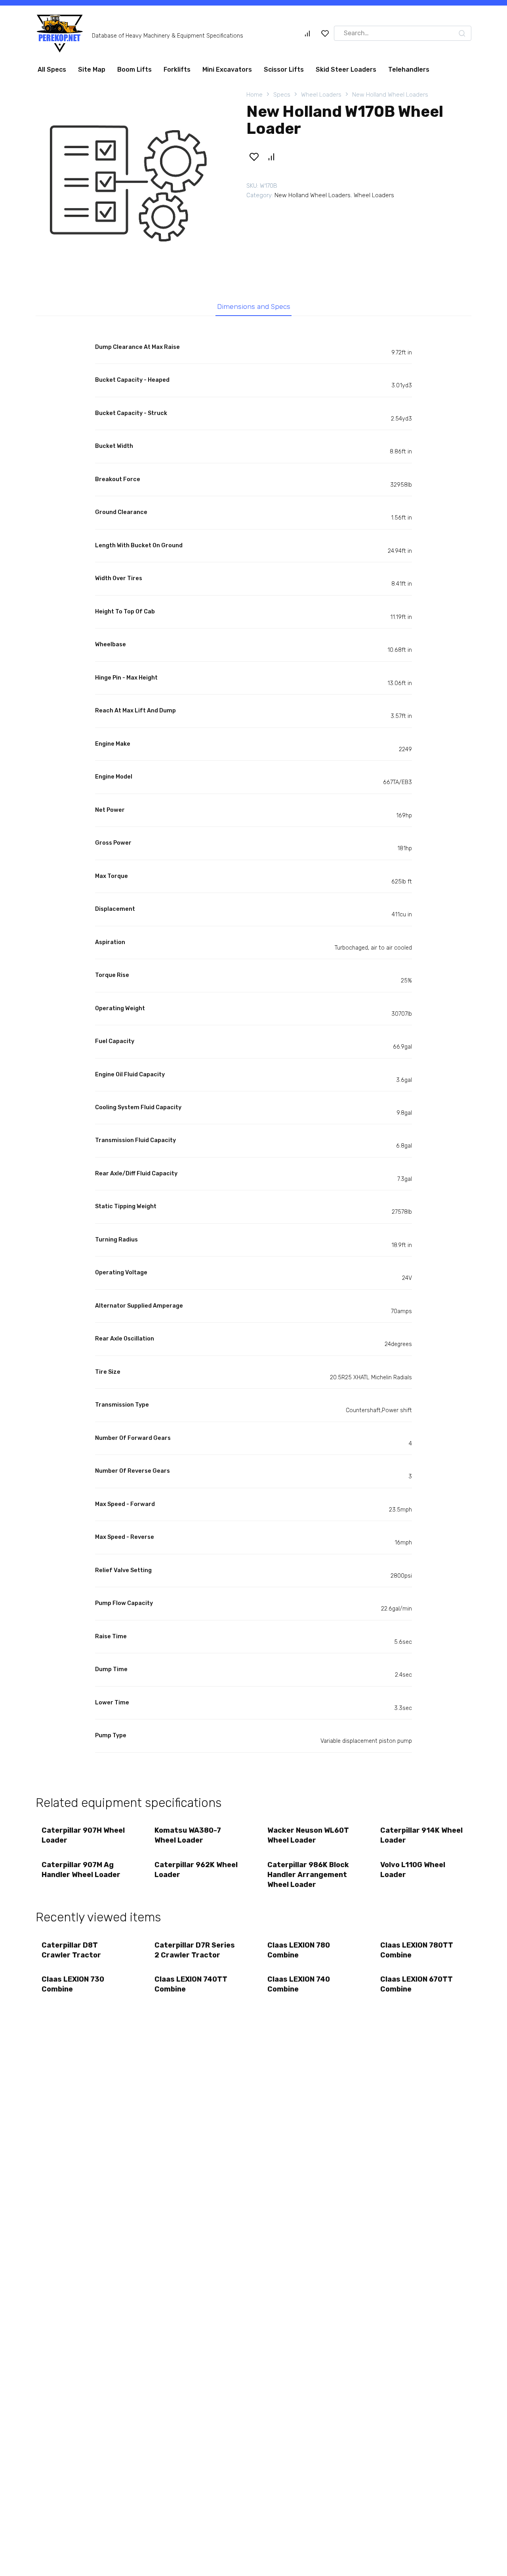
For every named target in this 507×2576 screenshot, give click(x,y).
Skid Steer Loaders (346, 73)
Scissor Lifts (284, 73)
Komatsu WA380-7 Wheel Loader (188, 1838)
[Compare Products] (307, 36)
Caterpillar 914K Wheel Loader (421, 1838)
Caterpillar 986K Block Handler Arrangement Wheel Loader (308, 1878)
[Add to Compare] (271, 160)
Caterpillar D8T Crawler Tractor (71, 1953)
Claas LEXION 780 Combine (299, 1953)
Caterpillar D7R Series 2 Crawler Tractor (195, 1953)
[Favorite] (325, 36)
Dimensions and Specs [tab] (254, 310)
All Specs (52, 73)
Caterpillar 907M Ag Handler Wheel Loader (81, 1873)
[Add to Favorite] (254, 160)
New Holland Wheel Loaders (390, 98)
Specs (282, 98)
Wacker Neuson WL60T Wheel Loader (308, 1838)
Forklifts (177, 73)
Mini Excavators (227, 73)
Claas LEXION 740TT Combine (191, 1987)
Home (254, 98)
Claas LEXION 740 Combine (299, 1987)
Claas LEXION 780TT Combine (417, 1953)
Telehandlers (409, 73)
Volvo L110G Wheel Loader (413, 1873)
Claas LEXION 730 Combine (73, 1987)
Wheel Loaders (321, 98)
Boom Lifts (134, 73)
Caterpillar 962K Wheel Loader (196, 1873)
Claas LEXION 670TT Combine (416, 1987)
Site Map (92, 73)
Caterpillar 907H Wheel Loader (83, 1838)
